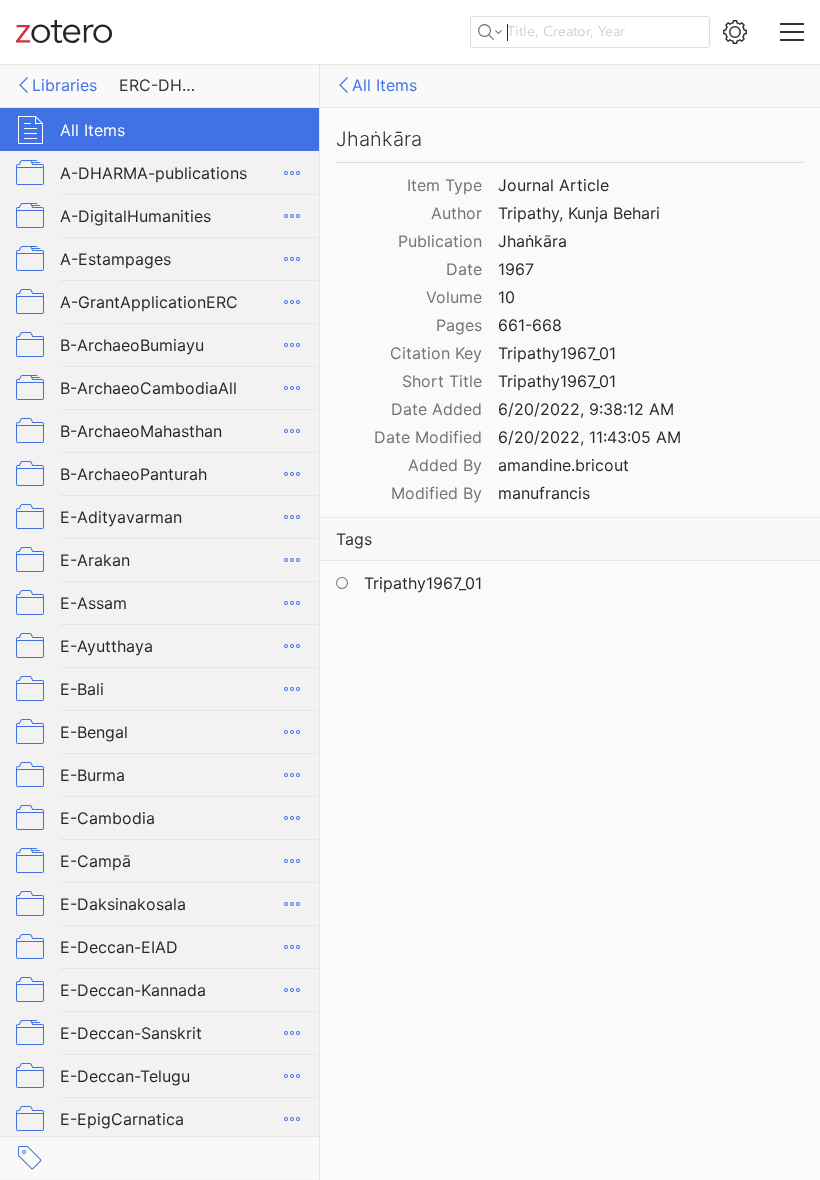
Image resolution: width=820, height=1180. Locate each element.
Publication (440, 241)
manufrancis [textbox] (544, 493)
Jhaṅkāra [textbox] (532, 241)
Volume (454, 297)
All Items (384, 85)
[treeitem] (160, 129)
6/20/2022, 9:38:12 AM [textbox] (586, 409)
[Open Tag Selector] (30, 1158)
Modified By (436, 493)
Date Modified (428, 437)
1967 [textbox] (516, 269)
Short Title (442, 381)
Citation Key (436, 353)
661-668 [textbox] (530, 325)
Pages (459, 325)
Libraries (64, 85)
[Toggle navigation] (792, 32)
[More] (292, 173)
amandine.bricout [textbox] (563, 465)
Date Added (436, 409)
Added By (445, 465)
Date (464, 269)
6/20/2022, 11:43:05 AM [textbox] (589, 437)
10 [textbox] (506, 297)
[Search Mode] (490, 32)
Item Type (444, 185)
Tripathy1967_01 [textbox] (557, 353)
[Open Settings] (735, 32)
